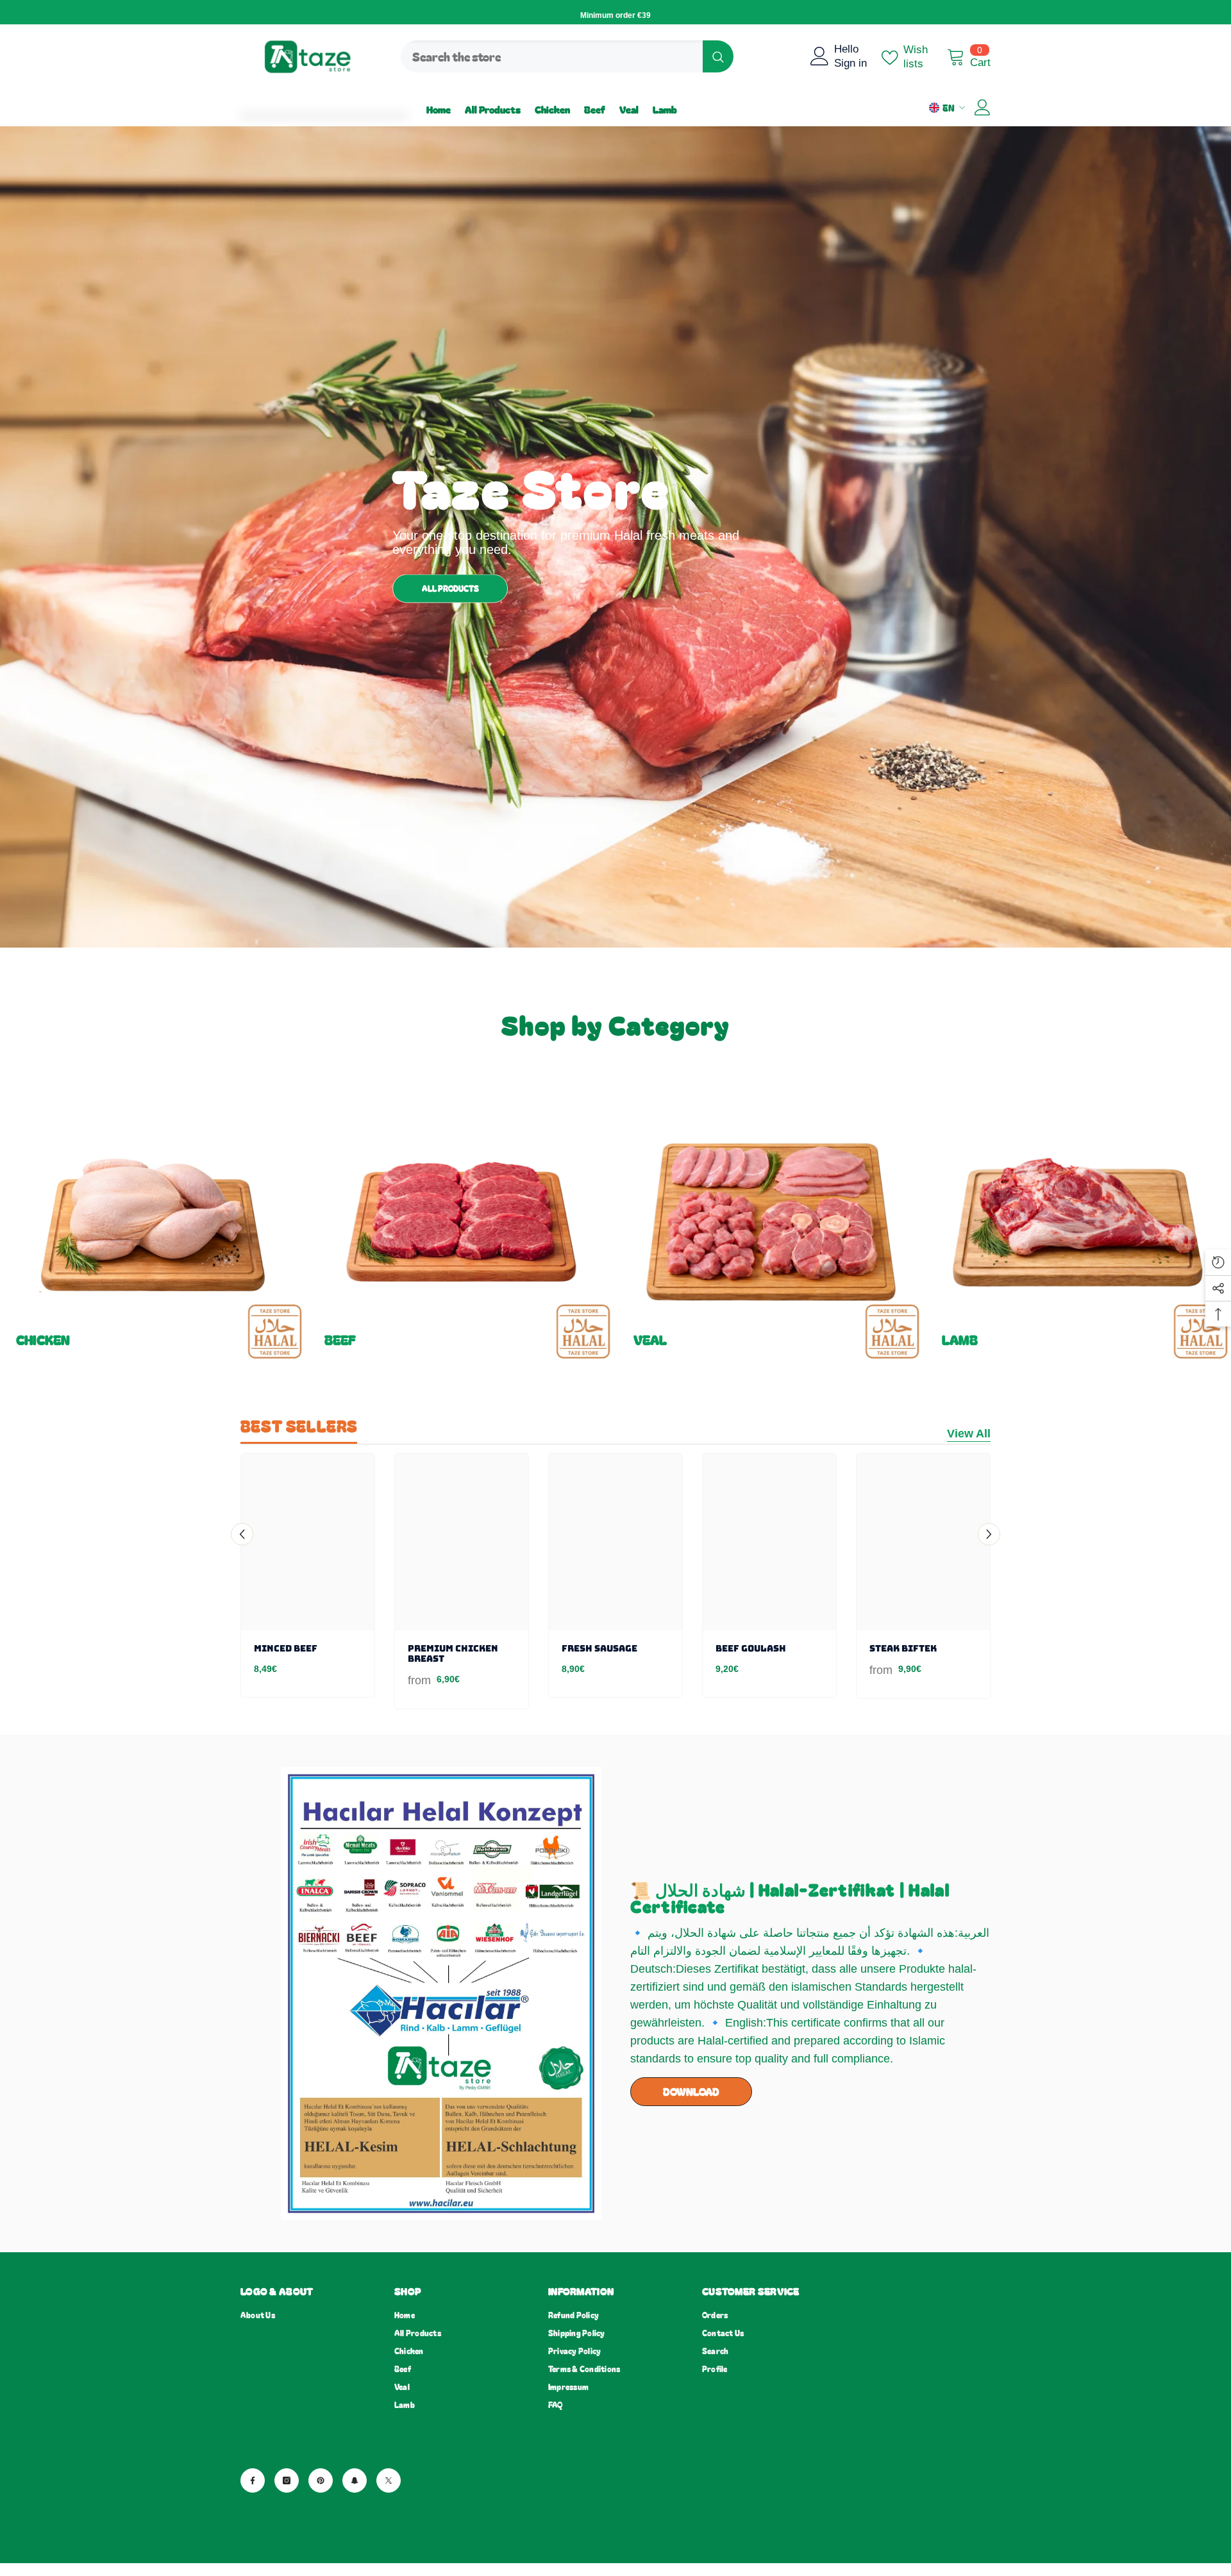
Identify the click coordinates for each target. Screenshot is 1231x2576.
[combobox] (552, 56)
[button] (242, 1535)
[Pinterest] (321, 2480)
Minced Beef (286, 1648)
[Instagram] (287, 2480)
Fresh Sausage (599, 1648)
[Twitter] (389, 2480)
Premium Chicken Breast (453, 1653)
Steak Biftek (903, 1648)
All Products (450, 588)
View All (969, 1434)
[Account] (983, 107)
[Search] (567, 56)
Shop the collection (55, 1354)
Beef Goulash (751, 1648)
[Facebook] (253, 2480)
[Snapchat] (355, 2480)
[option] (308, 1579)
